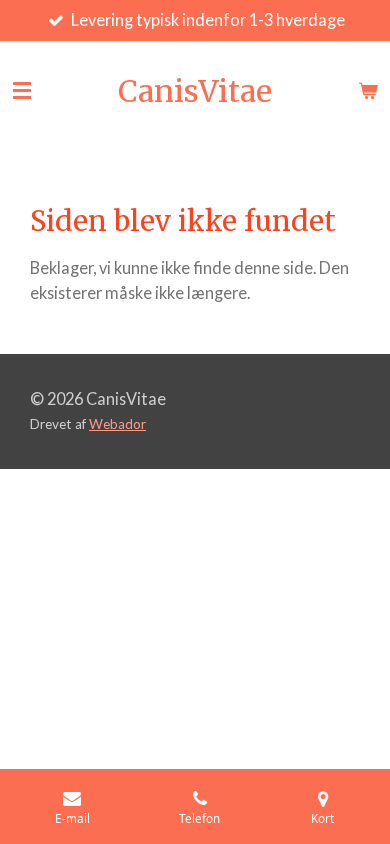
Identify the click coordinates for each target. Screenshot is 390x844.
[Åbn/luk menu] (22, 91)
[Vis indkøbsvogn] (368, 91)
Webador (117, 424)
